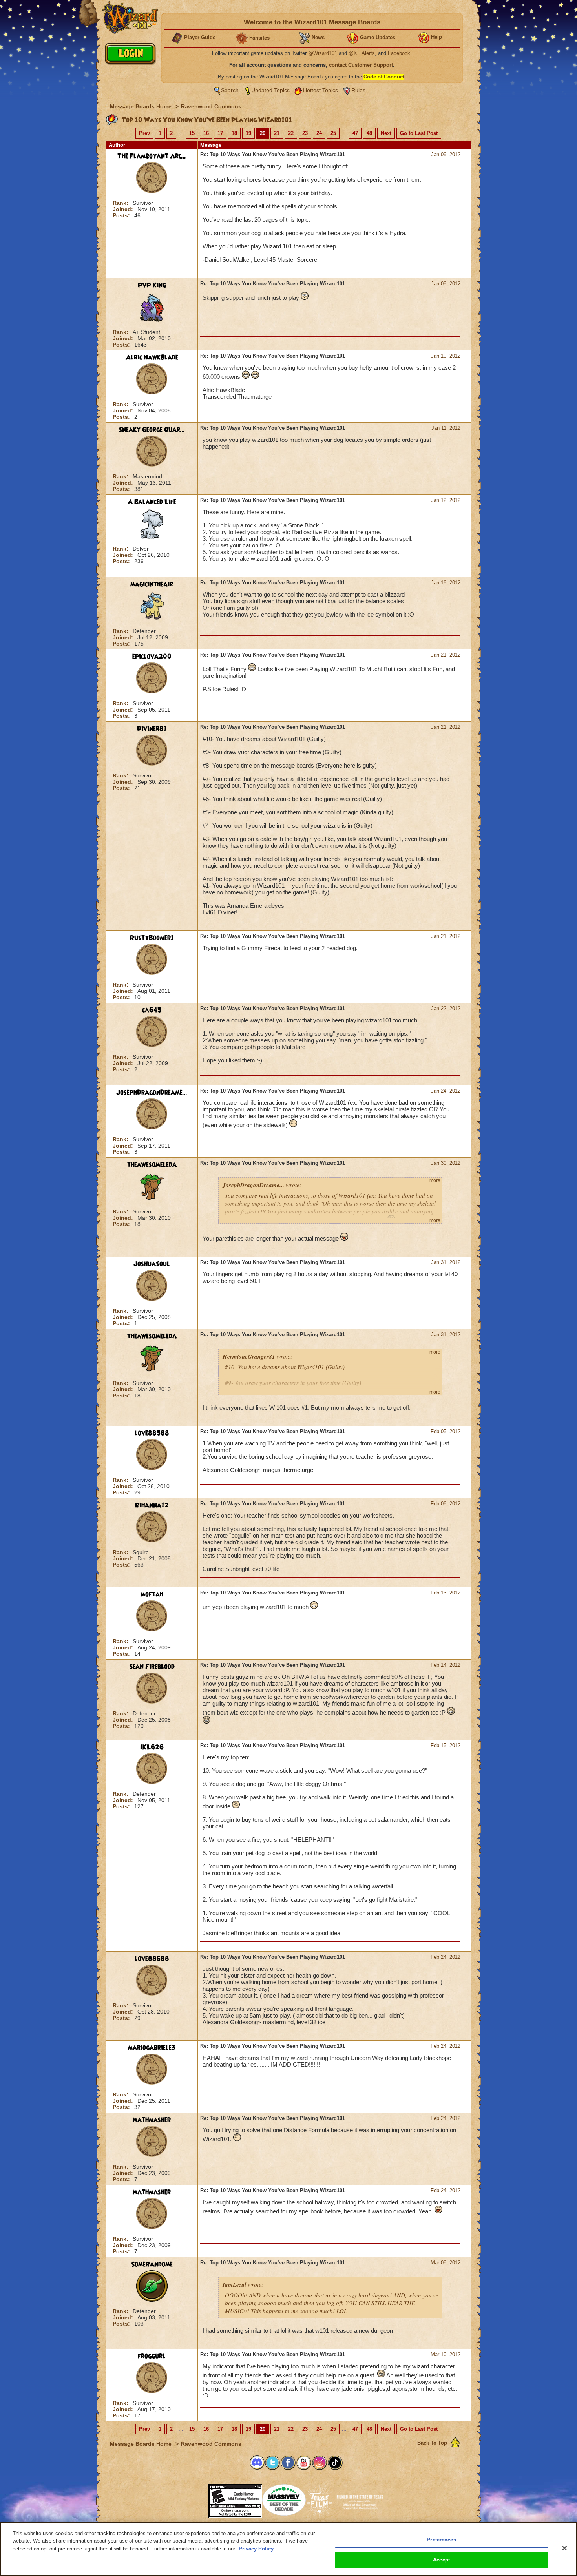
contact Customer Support (361, 65)
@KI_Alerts (362, 53)
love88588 (152, 1433)
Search (230, 90)
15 (192, 133)
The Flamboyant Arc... (152, 156)
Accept (441, 2560)
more (435, 1180)
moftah (152, 1594)
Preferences (441, 2540)
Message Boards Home (142, 106)
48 (369, 133)
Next (386, 133)
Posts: (122, 215)
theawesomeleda (152, 1165)
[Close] (564, 2548)
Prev (144, 133)
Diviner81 (152, 729)
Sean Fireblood (152, 1667)
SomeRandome (152, 2264)
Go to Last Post (419, 133)
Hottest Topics (320, 90)
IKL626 (152, 1747)
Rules (358, 90)
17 (220, 133)
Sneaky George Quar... (152, 430)
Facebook (399, 53)
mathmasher (152, 2120)
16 (206, 133)
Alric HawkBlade (152, 358)
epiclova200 (152, 657)
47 (355, 133)
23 (305, 133)
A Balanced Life (152, 502)
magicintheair (152, 584)
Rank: (121, 203)
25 (333, 133)
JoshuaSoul (152, 1264)
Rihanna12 (152, 1505)
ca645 (152, 1010)
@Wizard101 (323, 53)
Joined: (124, 209)
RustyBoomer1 (152, 938)
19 (248, 133)
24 (319, 133)
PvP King (152, 285)
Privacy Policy (256, 2549)
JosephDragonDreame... (152, 1093)
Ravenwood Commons (211, 106)
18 (234, 133)
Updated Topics (270, 90)
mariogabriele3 (152, 2048)
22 (291, 133)
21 (277, 133)
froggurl (152, 2356)
